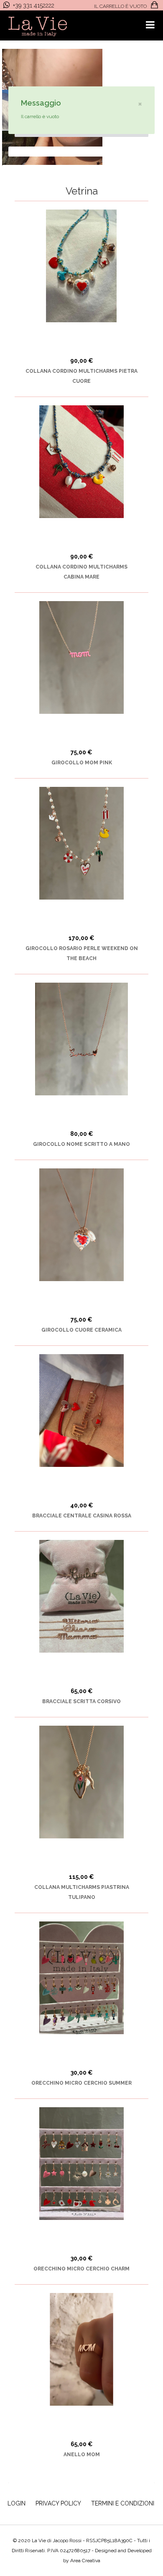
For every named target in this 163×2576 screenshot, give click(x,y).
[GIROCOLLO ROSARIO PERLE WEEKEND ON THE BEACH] (81, 843)
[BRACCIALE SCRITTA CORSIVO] (81, 1596)
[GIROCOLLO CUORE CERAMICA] (81, 1225)
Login (17, 2503)
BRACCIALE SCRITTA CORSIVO (81, 1701)
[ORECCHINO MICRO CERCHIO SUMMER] (81, 1978)
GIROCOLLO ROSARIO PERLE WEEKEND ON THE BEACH (82, 953)
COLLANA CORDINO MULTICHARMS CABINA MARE (81, 572)
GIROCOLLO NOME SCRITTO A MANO (81, 1144)
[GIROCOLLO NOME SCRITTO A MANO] (81, 1039)
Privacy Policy (58, 2503)
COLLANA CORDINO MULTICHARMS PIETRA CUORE (81, 376)
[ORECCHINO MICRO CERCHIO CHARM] (81, 2164)
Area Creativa (85, 2561)
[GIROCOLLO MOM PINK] (81, 657)
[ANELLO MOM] (81, 2349)
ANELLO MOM (82, 2455)
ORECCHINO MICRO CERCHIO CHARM (81, 2269)
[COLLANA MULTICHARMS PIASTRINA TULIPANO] (81, 1782)
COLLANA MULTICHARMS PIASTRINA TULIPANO (82, 1892)
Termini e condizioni (123, 2503)
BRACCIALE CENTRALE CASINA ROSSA (82, 1516)
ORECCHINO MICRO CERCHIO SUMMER (81, 2083)
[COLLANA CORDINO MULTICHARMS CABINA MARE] (81, 462)
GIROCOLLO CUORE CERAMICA (81, 1330)
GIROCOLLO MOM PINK (82, 763)
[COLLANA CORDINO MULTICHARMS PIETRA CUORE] (81, 266)
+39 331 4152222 (34, 5)
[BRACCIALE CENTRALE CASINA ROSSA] (81, 1411)
